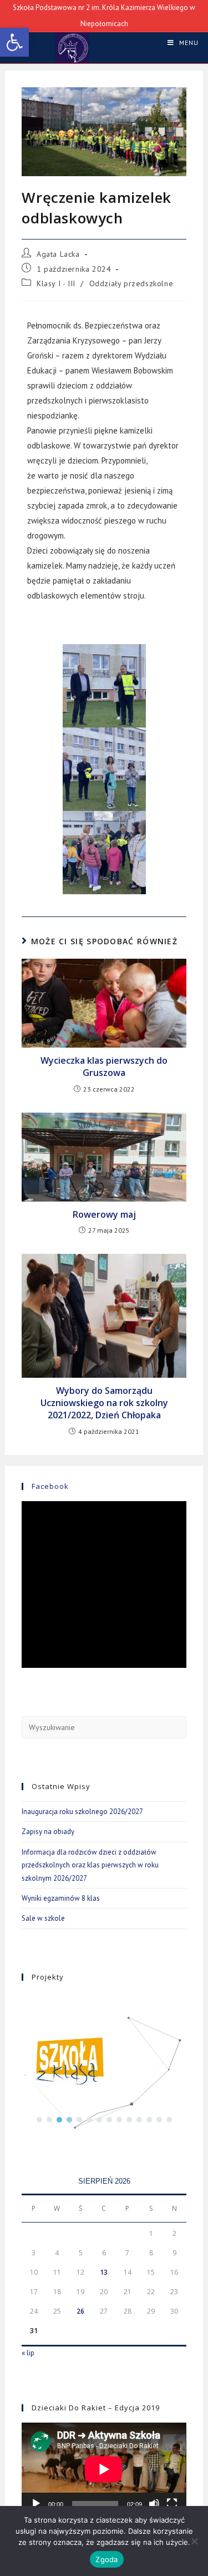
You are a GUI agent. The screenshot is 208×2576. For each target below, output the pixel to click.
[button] (39, 2120)
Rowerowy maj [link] (104, 1214)
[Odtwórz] (36, 2504)
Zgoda (106, 2559)
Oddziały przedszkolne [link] (131, 283)
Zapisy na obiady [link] (48, 1832)
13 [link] (104, 2272)
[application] (104, 2469)
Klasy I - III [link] (56, 283)
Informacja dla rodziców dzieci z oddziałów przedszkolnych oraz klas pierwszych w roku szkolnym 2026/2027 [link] (90, 1865)
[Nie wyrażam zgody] (194, 2541)
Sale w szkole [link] (43, 1918)
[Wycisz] (154, 2504)
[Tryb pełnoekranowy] (172, 2504)
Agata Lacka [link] (58, 254)
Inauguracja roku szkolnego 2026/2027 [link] (82, 1812)
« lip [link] (28, 2353)
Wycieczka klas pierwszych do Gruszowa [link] (104, 1067)
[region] (104, 2061)
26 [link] (80, 2311)
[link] (14, 42)
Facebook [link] (50, 1486)
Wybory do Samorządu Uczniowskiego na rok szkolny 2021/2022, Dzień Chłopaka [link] (104, 1403)
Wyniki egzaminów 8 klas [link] (61, 1898)
